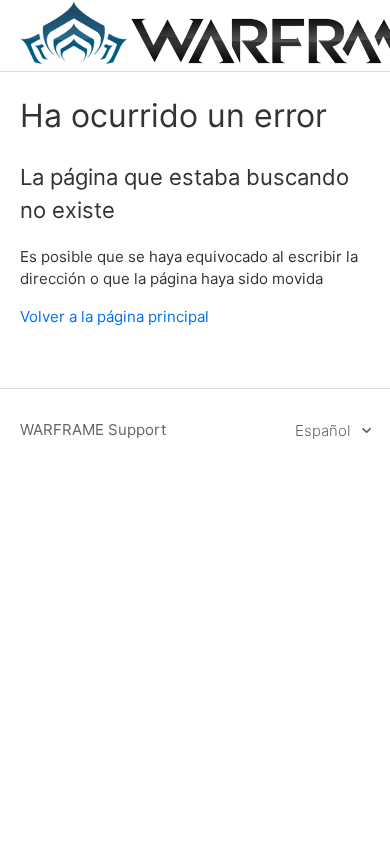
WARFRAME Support (93, 429)
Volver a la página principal (114, 316)
